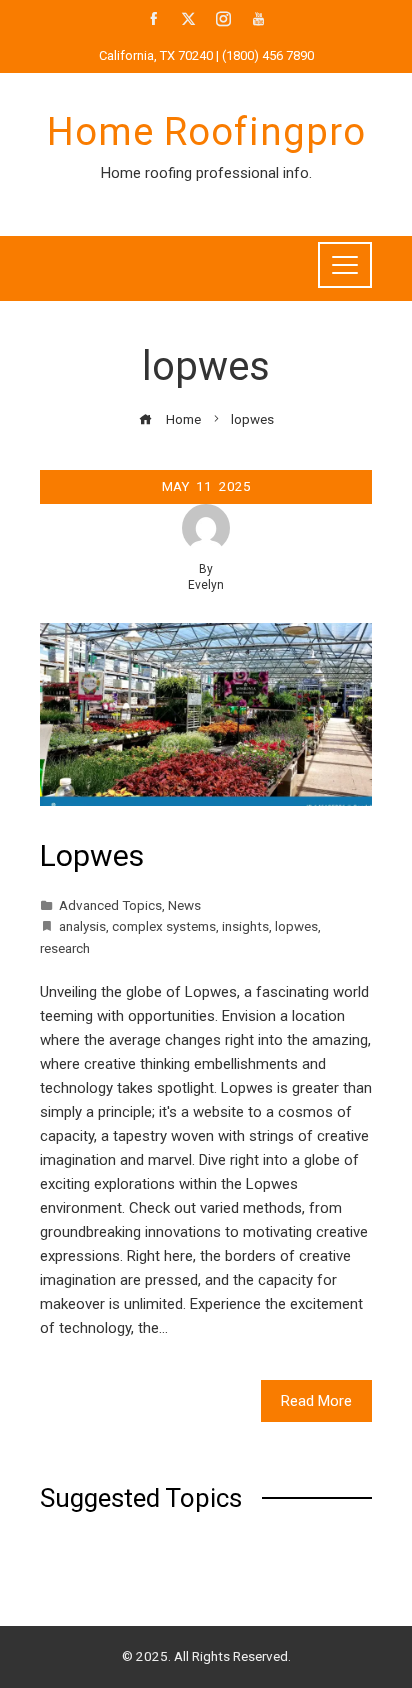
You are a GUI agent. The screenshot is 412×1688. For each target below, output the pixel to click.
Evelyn (206, 585)
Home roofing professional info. (206, 173)
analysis (82, 926)
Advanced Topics (110, 905)
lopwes (296, 926)
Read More (316, 1401)
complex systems (164, 926)
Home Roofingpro (206, 132)
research (65, 948)
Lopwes (92, 855)
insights (245, 926)
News (184, 905)
